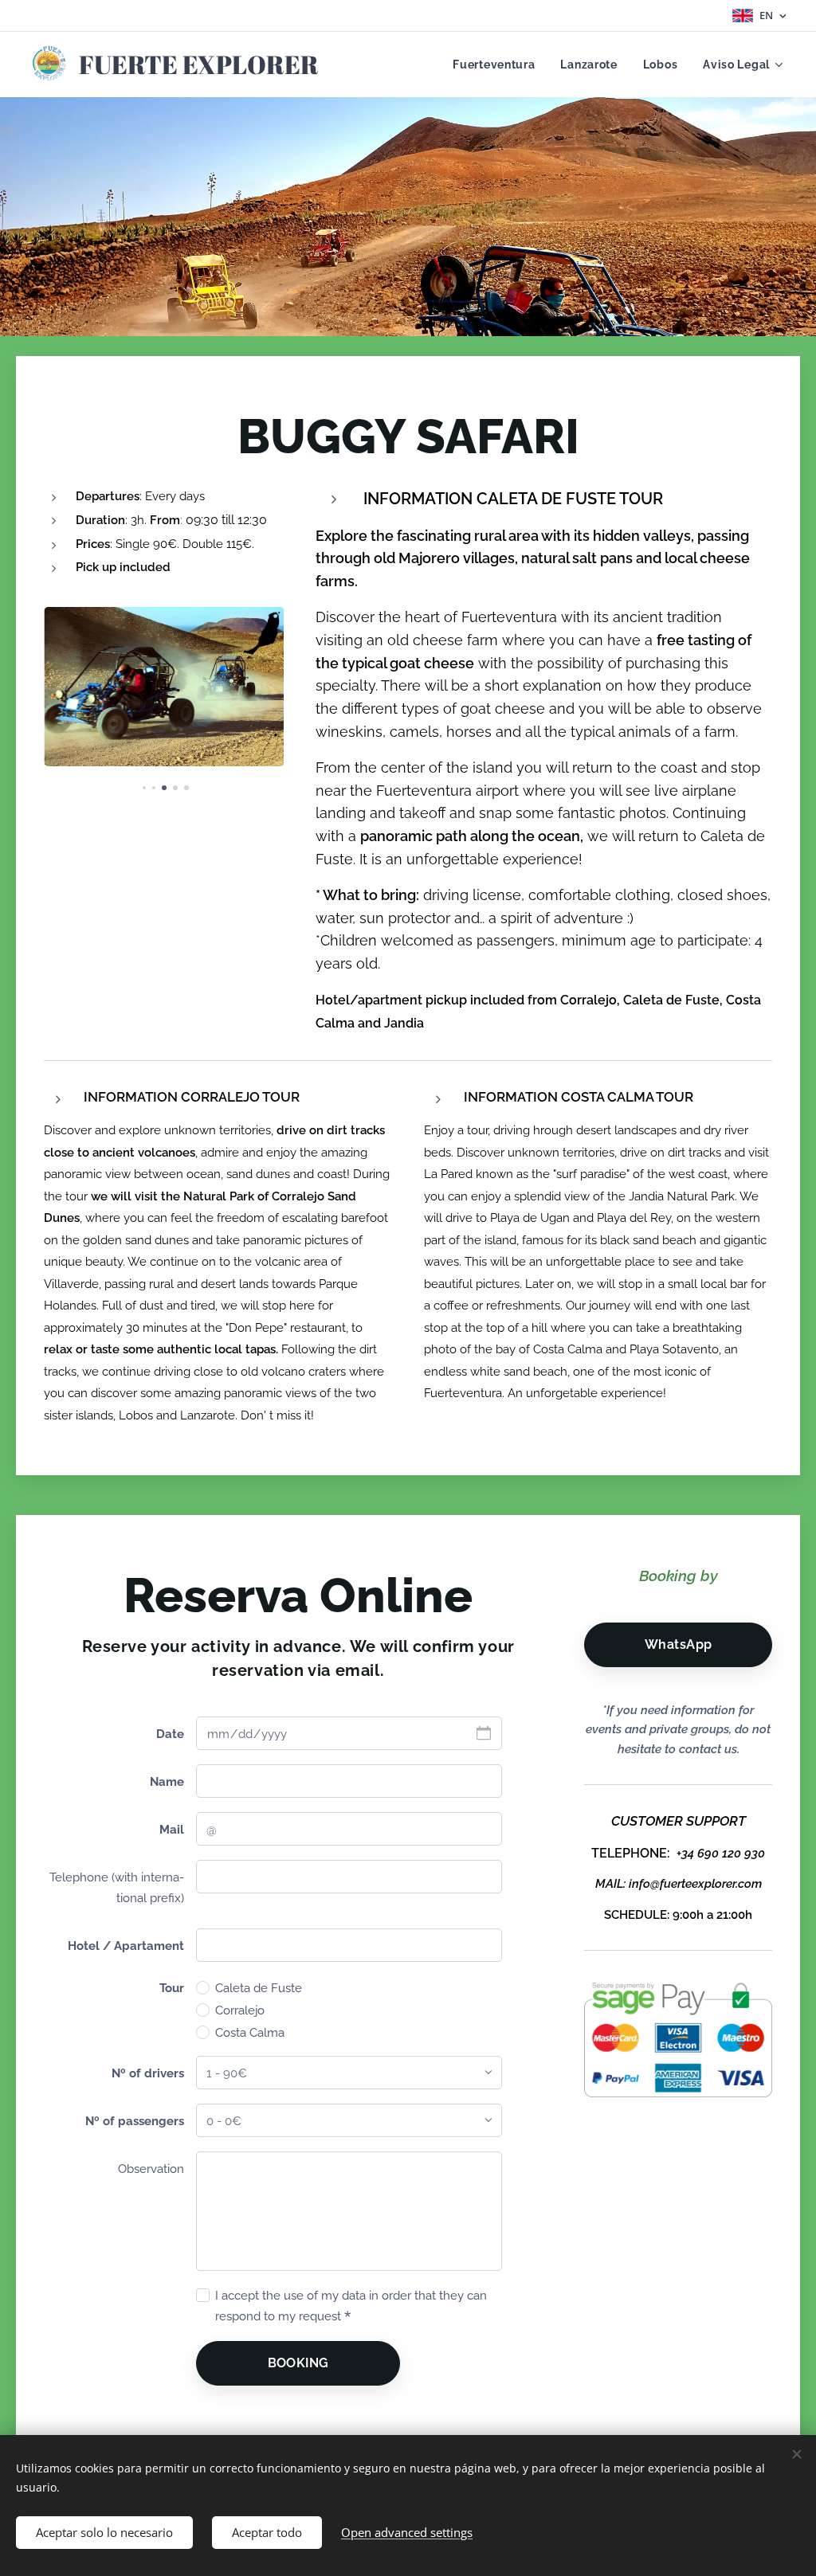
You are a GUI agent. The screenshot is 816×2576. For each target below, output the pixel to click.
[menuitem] (498, 65)
